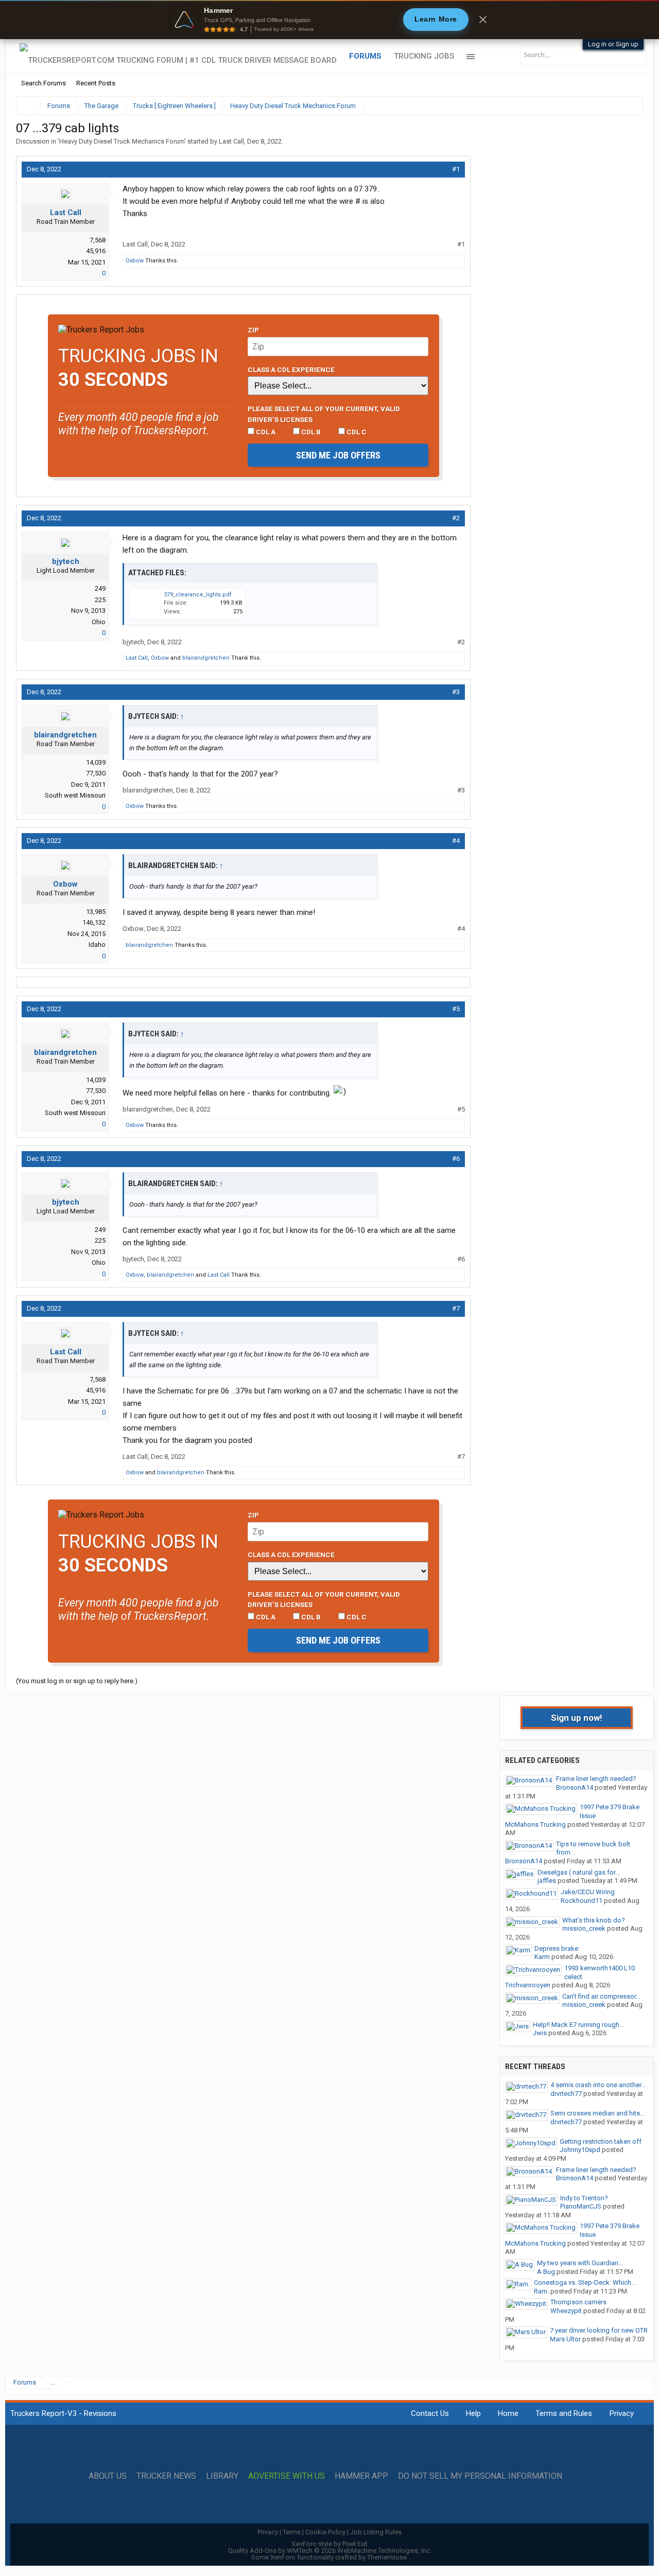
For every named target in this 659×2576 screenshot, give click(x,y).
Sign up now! (577, 1718)
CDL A (265, 432)
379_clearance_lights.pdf (198, 595)
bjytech (66, 561)
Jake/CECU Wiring (588, 1892)
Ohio (99, 622)
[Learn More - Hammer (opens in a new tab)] (329, 20)
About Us (108, 2476)
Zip (253, 330)
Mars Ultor (565, 2339)
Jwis (540, 2033)
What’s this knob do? (594, 1920)
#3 (456, 692)
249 (100, 588)
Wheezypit (566, 2311)
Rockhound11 (582, 1901)
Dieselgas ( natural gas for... (579, 1872)
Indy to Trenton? (584, 2198)
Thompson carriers (578, 2302)
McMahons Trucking (535, 1824)
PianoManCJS (581, 2206)
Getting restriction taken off (601, 2141)
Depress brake (556, 1948)
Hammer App (361, 2476)
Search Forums (44, 83)
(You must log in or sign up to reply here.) (77, 1681)
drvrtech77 (566, 2094)
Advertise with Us (287, 2476)
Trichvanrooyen (528, 1985)
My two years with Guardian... (580, 2263)
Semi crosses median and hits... (597, 2113)
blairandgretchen (206, 658)
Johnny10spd (580, 2150)
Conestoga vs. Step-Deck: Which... (585, 2282)
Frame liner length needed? (596, 1779)
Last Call (231, 141)
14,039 (96, 762)
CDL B (310, 432)
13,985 (96, 912)
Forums (365, 56)
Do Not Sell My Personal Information (480, 2476)
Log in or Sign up (613, 44)
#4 (456, 841)
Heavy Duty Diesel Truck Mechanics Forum (122, 141)
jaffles (547, 1881)
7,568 (98, 240)
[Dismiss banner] (483, 20)
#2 (456, 518)
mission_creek (584, 1928)
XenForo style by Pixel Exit (329, 2544)
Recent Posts (96, 83)
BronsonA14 (575, 1787)
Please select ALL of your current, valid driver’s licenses (324, 414)
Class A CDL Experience (291, 369)
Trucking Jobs (424, 56)
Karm (542, 1957)
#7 (456, 1308)
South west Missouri (75, 795)
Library (222, 2476)
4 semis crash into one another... (598, 2085)
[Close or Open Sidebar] (616, 106)
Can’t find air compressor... (601, 1996)
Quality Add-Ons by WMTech (330, 2551)
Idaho (97, 945)
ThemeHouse (387, 2557)
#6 (456, 1159)
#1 (456, 169)
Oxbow (135, 261)
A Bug (546, 2272)
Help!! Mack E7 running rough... (578, 2025)
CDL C (356, 432)
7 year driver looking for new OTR (599, 2330)
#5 (456, 1009)
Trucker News (166, 2476)
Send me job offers (338, 455)
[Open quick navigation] (628, 106)
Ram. (541, 2291)
